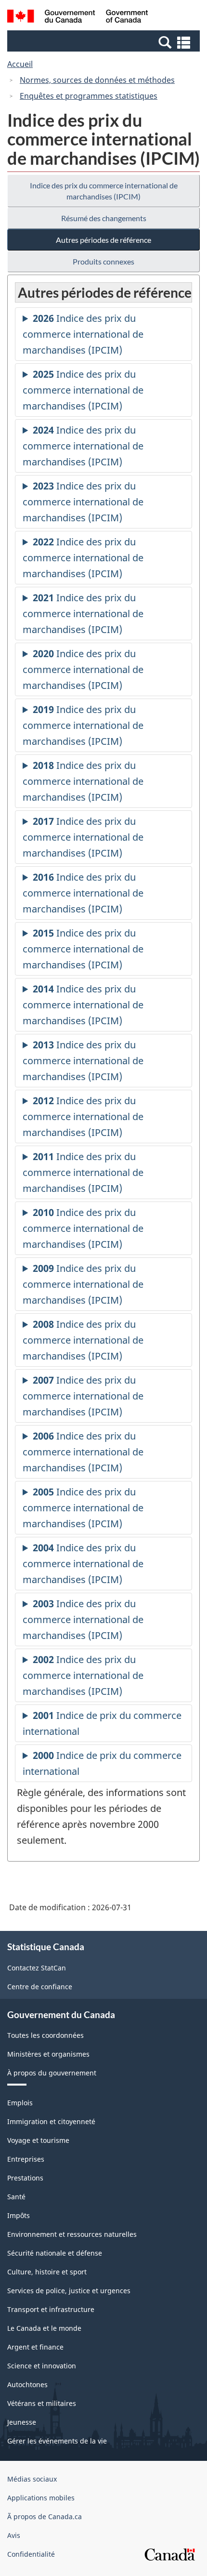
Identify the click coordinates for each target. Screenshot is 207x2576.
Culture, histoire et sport (47, 2272)
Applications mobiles (41, 2498)
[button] (105, 42)
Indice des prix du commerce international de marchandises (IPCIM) (104, 191)
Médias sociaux (32, 2479)
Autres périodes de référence (103, 240)
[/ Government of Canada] (78, 18)
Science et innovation (42, 2366)
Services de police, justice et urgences (69, 2291)
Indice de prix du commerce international (102, 1725)
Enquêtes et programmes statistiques (89, 96)
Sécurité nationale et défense (55, 2253)
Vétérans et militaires (42, 2403)
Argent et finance (35, 2347)
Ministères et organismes (48, 2054)
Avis (14, 2535)
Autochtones (27, 2384)
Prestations (25, 2178)
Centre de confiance (40, 1987)
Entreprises (26, 2159)
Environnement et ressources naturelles (72, 2234)
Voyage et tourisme (38, 2140)
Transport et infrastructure (51, 2309)
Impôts (19, 2215)
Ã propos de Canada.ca (45, 2517)
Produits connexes (103, 261)
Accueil (20, 64)
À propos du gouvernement (52, 2073)
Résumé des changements (104, 218)
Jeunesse (22, 2422)
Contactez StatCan (37, 1968)
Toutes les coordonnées (45, 2035)
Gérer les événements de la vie (57, 2441)
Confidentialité (31, 2554)
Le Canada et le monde (44, 2328)
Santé (16, 2197)
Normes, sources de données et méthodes (97, 80)
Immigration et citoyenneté (51, 2121)
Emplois (20, 2103)
